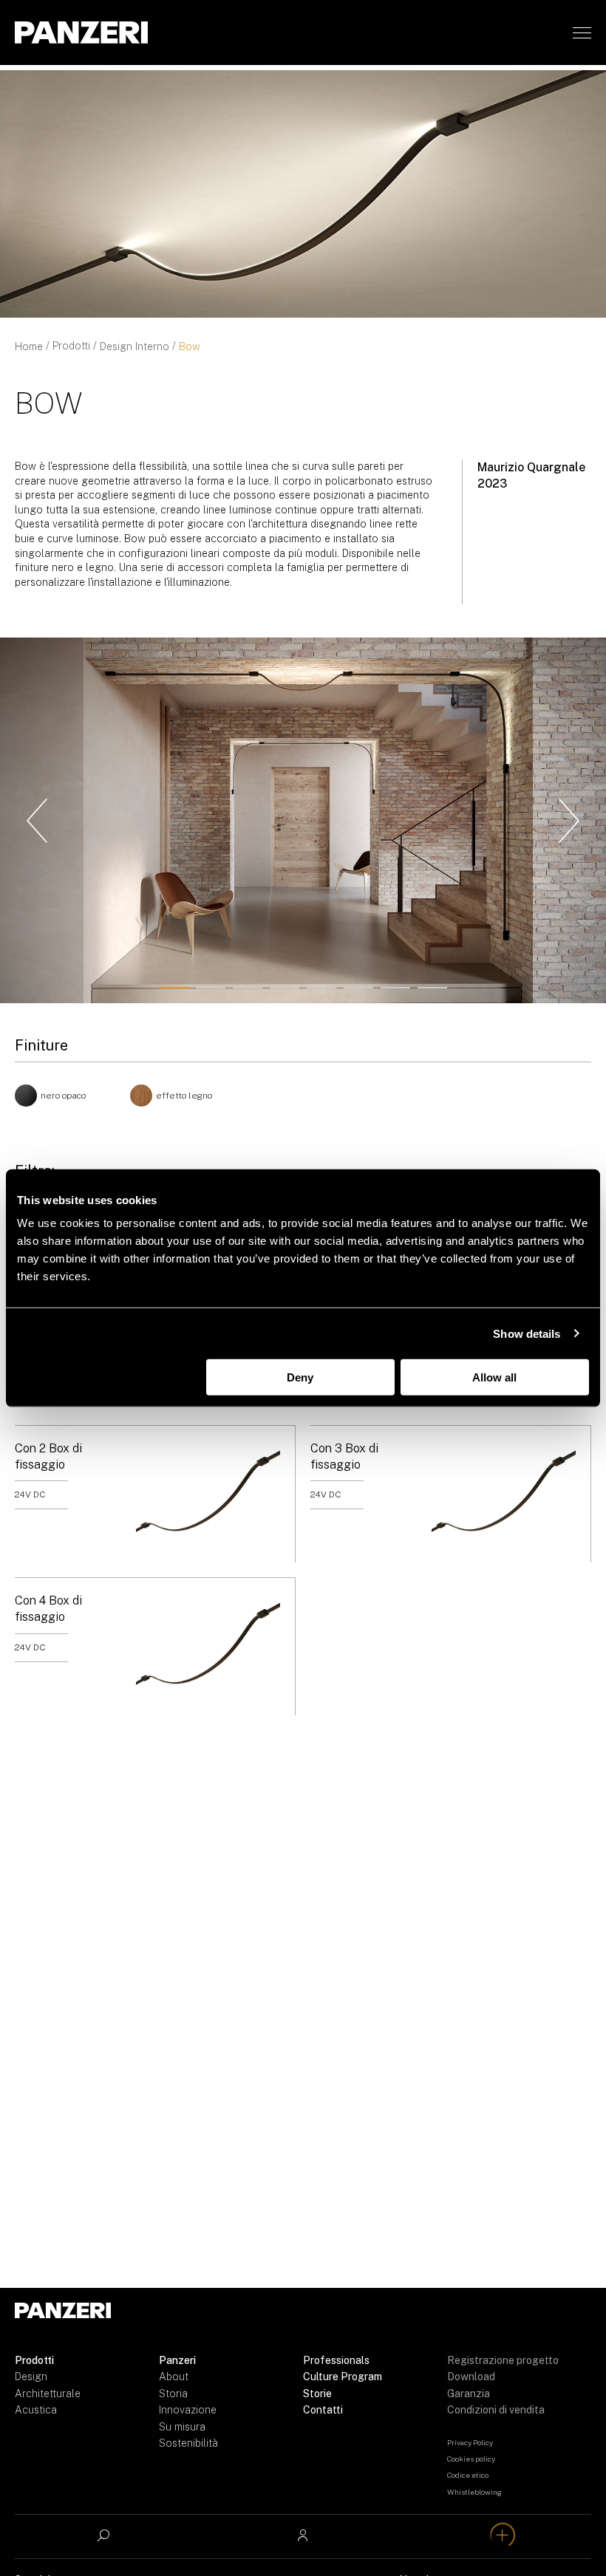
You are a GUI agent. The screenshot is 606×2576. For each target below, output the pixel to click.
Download (471, 2377)
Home (29, 346)
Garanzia (469, 2394)
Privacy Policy (470, 2442)
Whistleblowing (474, 2492)
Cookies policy (471, 2459)
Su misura (182, 2427)
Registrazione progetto (503, 2360)
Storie (317, 2394)
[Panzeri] (81, 33)
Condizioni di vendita (496, 2410)
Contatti (323, 2410)
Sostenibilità (188, 2443)
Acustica (36, 2410)
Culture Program (343, 2377)
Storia (173, 2394)
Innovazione (188, 2410)
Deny (300, 1377)
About (174, 2377)
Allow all (494, 1377)
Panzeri (177, 2360)
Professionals (336, 2360)
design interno (135, 346)
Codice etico (468, 2475)
